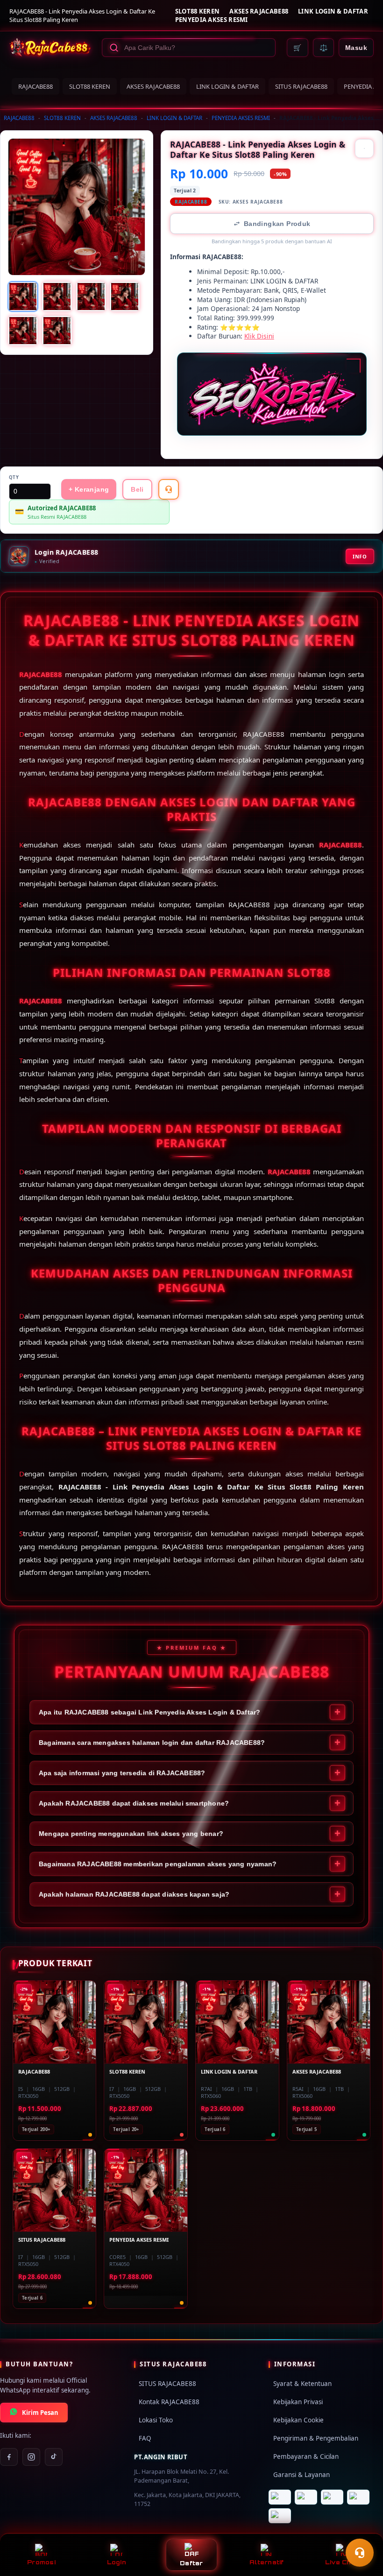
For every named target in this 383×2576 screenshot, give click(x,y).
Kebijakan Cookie (298, 2420)
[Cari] (114, 48)
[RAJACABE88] (50, 48)
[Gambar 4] (125, 296)
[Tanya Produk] (169, 489)
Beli (137, 489)
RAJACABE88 (35, 86)
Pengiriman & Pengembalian (316, 2438)
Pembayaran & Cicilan (306, 2456)
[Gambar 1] (23, 296)
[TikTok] (54, 2457)
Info (360, 556)
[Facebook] (9, 2457)
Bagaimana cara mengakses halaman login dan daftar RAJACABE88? (152, 1743)
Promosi (41, 2562)
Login (117, 2562)
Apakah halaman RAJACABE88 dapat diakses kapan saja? (134, 1894)
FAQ (145, 2438)
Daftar (191, 2563)
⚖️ (323, 48)
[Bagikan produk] (364, 148)
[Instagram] (31, 2457)
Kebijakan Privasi (298, 2402)
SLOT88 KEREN (198, 11)
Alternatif (267, 2562)
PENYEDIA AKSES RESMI (212, 20)
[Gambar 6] (57, 331)
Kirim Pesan (40, 2413)
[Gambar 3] (91, 296)
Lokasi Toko (156, 2420)
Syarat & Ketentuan (302, 2384)
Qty (14, 477)
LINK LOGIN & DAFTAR (333, 11)
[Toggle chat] (360, 2553)
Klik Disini (259, 336)
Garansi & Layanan (301, 2475)
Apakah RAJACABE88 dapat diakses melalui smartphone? (134, 1803)
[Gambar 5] (23, 331)
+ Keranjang (89, 489)
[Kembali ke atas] (362, 2528)
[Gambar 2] (57, 296)
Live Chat (342, 2562)
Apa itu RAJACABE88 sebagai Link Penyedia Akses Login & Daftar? (149, 1712)
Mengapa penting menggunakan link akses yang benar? (131, 1834)
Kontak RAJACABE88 (169, 2402)
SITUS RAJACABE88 (301, 86)
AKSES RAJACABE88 (259, 11)
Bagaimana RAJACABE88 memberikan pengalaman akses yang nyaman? (158, 1864)
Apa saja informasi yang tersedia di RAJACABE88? (122, 1773)
